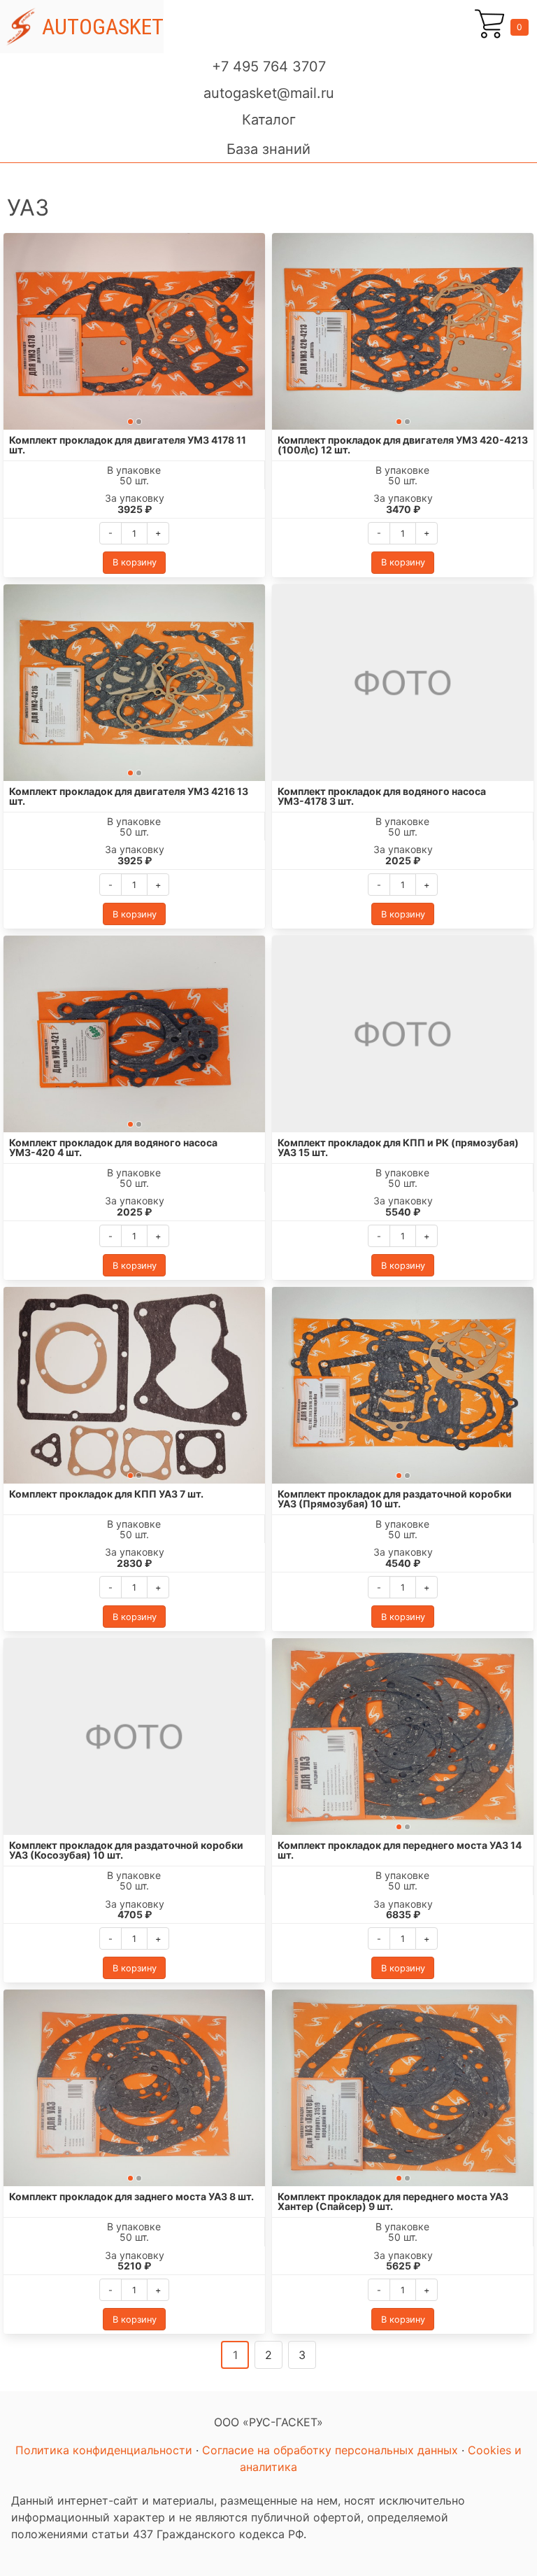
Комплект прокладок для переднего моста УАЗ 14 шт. (400, 1850)
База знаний (268, 149)
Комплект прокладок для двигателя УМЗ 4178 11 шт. (128, 445)
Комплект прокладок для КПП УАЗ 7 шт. (106, 1494)
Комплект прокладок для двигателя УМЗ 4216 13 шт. (129, 796)
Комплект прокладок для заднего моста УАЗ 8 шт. (131, 2196)
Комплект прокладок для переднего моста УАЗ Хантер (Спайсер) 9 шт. (393, 2201)
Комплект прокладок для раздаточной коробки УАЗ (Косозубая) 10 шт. (126, 1850)
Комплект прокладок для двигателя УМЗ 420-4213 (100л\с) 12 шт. (403, 445)
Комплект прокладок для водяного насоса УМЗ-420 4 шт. (113, 1147)
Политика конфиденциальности (104, 2450)
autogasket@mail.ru (269, 93)
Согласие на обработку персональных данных (330, 2450)
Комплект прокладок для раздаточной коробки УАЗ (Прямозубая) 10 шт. (395, 1499)
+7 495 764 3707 (269, 66)
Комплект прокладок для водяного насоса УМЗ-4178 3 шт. (382, 796)
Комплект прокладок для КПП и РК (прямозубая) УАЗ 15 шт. (398, 1147)
